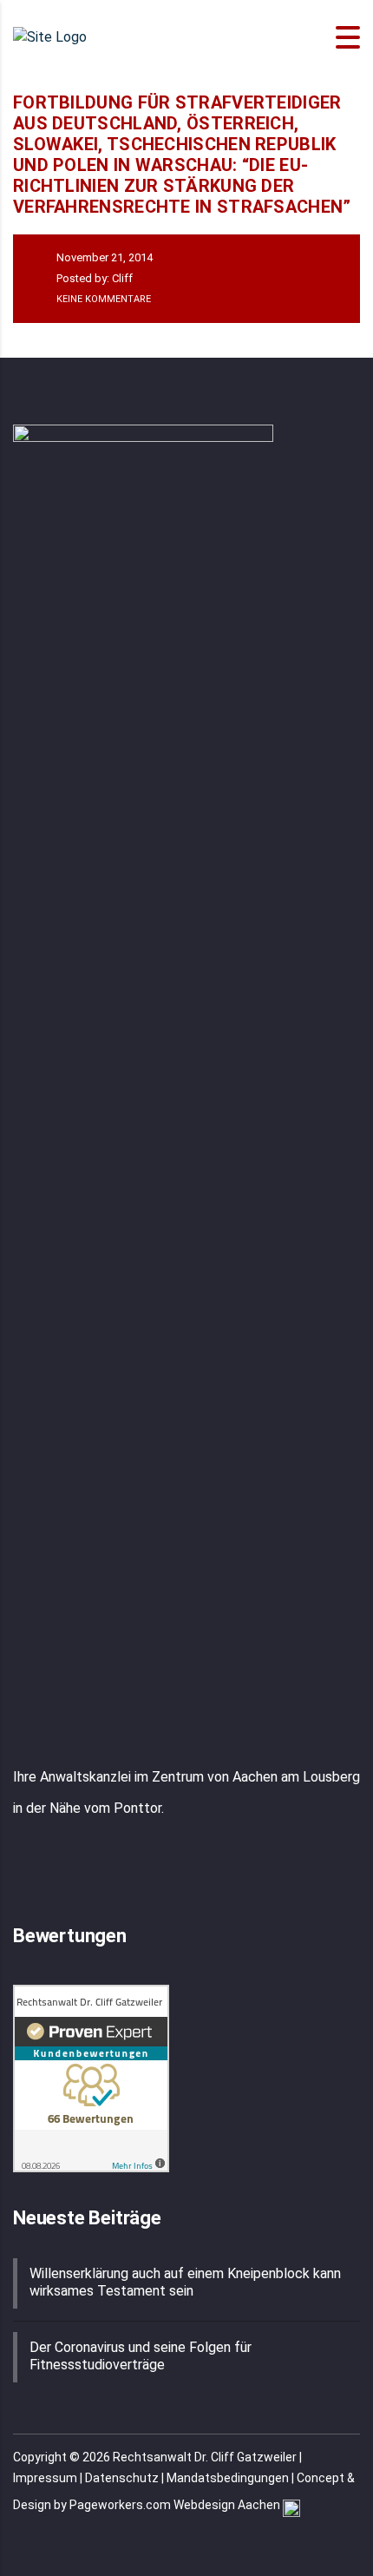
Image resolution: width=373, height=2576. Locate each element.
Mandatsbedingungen (228, 2478)
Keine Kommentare (102, 299)
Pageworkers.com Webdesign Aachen (176, 2505)
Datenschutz (122, 2478)
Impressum (45, 2478)
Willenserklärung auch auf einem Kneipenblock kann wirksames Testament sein (185, 2282)
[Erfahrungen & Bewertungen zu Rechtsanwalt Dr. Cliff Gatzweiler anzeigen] (91, 2077)
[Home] (50, 37)
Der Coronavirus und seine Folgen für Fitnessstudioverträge (141, 2356)
